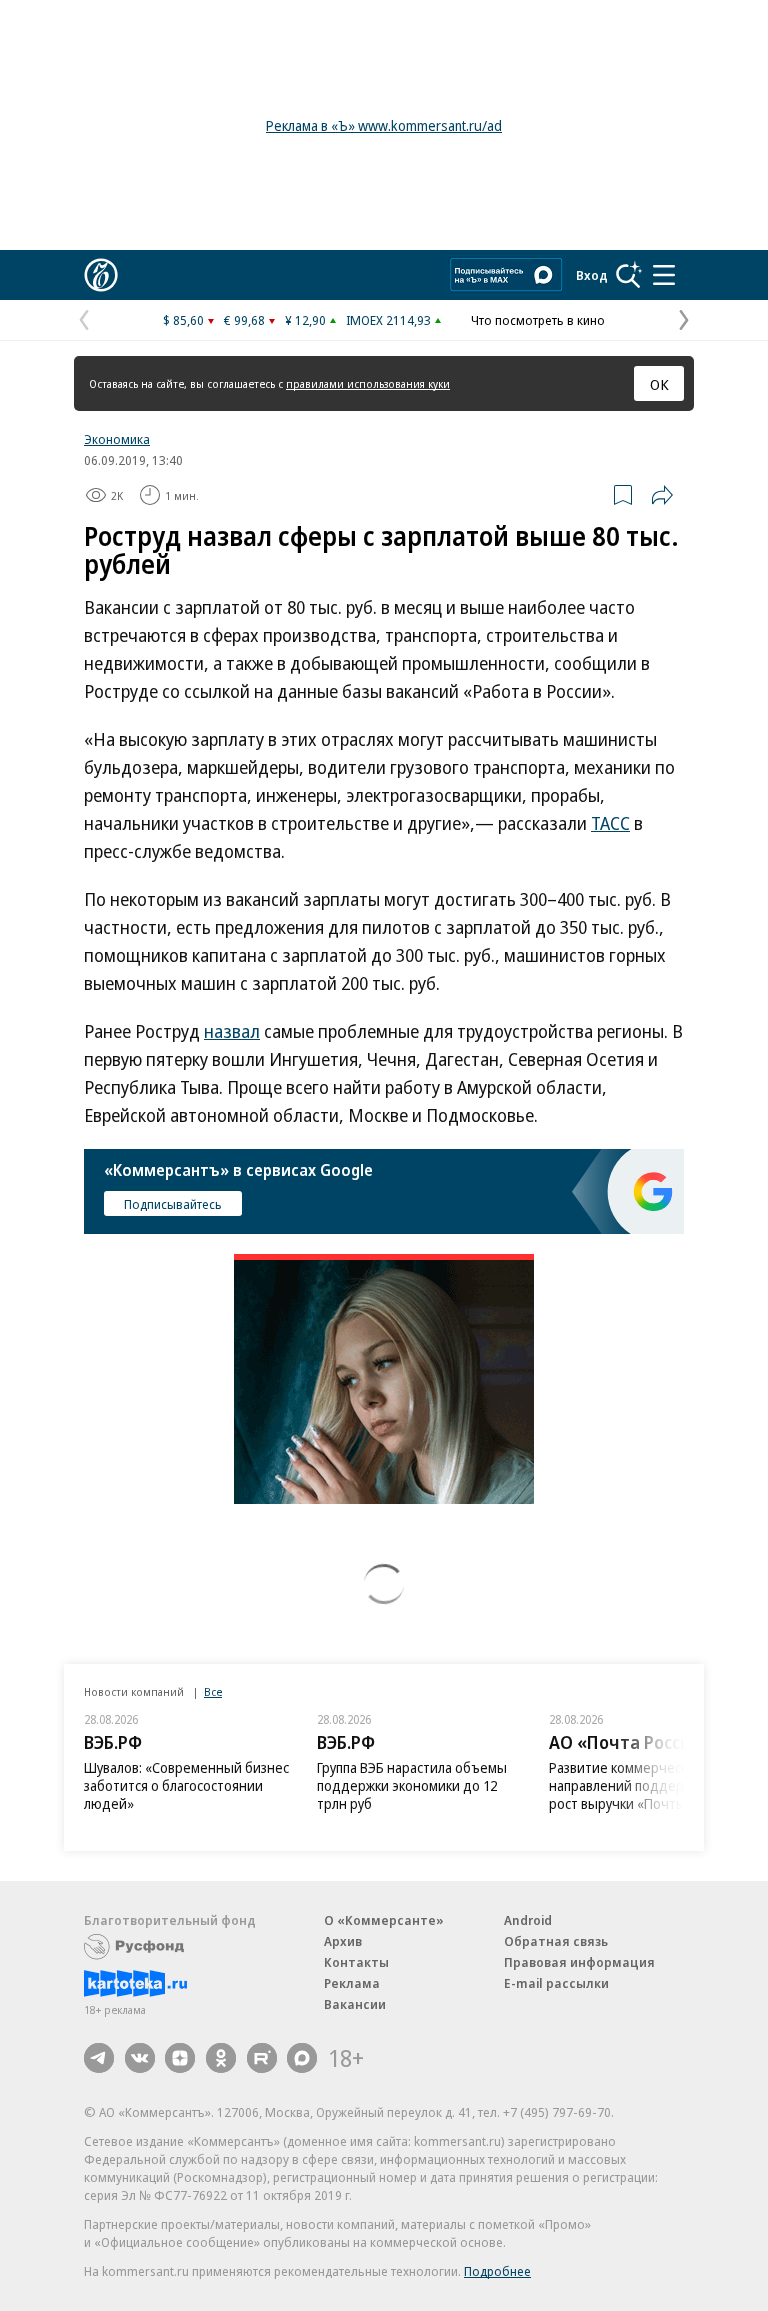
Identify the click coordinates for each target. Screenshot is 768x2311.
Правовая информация (579, 1962)
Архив (343, 1941)
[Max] (302, 2058)
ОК (659, 384)
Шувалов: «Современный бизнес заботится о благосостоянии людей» (186, 1785)
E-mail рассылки (556, 1983)
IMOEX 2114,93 (388, 320)
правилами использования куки (368, 383)
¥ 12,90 (305, 320)
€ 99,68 (244, 320)
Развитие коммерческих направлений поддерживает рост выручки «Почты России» (644, 1785)
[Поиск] (629, 275)
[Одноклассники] (221, 2058)
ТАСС (610, 823)
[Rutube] (262, 2058)
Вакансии (355, 2004)
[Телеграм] (99, 2058)
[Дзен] (180, 2058)
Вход (592, 275)
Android (528, 1920)
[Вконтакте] (140, 2058)
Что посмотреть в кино (538, 320)
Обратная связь (556, 1941)
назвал (232, 1031)
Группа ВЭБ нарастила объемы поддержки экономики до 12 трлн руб (412, 1785)
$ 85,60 (183, 320)
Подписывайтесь (173, 1204)
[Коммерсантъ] (101, 275)
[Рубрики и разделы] (664, 275)
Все (213, 1691)
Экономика (117, 439)
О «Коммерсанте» (384, 1920)
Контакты (356, 1962)
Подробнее (497, 2271)
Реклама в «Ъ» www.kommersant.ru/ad (384, 125)
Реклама (352, 1983)
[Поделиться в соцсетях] (662, 495)
